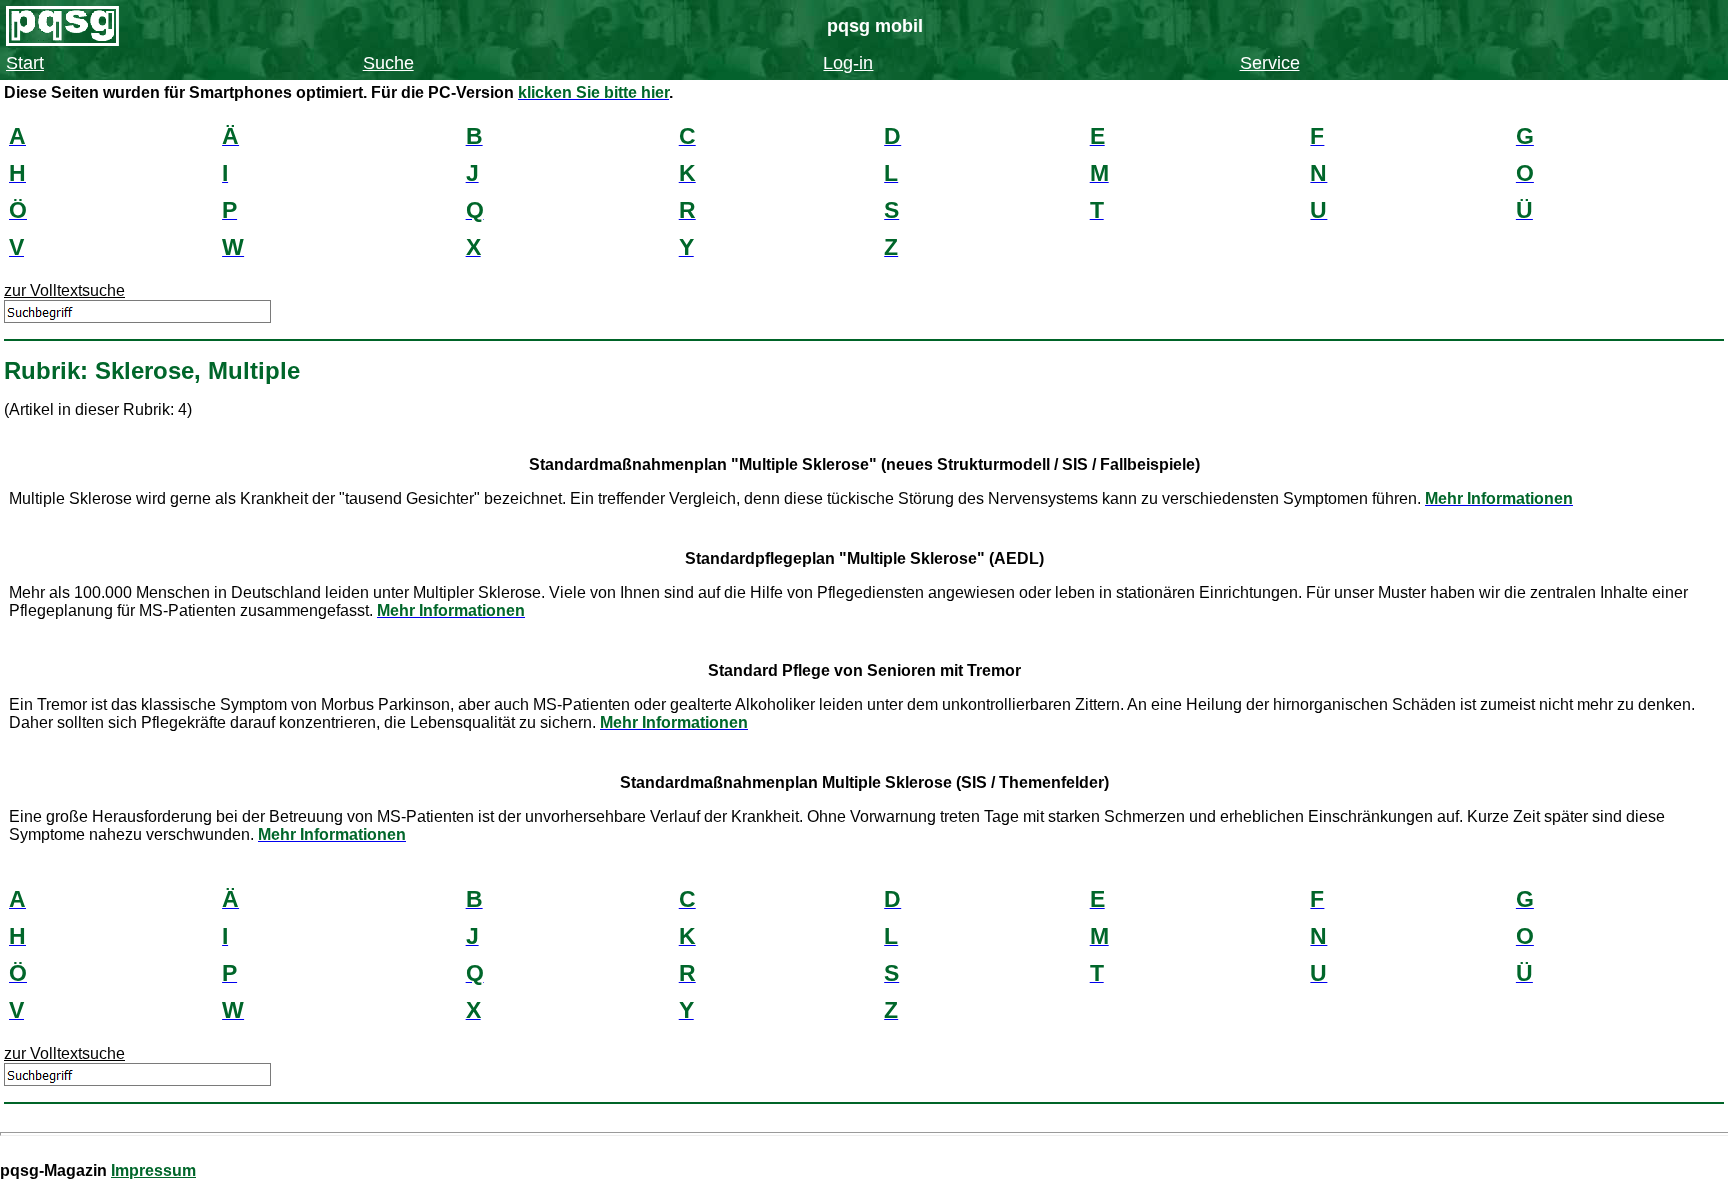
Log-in (848, 63)
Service (1270, 63)
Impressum (153, 1170)
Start (25, 63)
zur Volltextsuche (64, 290)
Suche (388, 63)
